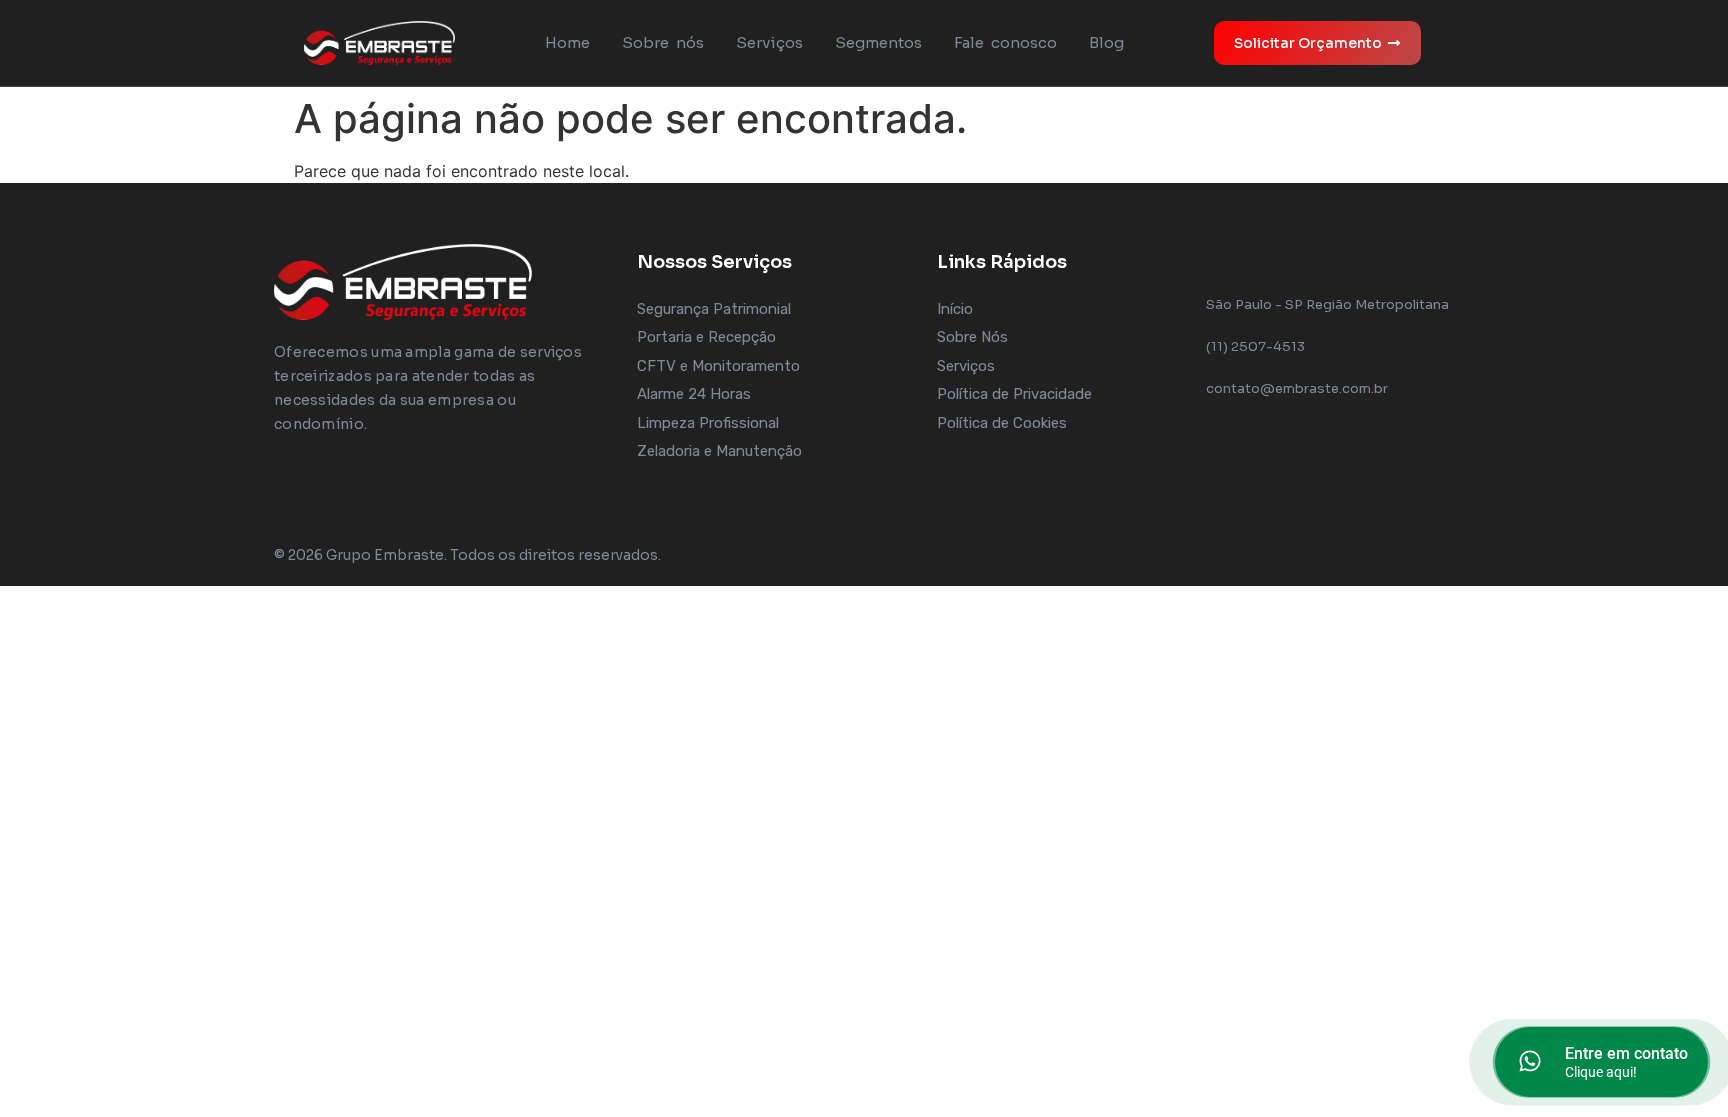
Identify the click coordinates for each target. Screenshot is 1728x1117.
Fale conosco (1005, 42)
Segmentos (878, 42)
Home (567, 42)
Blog (1106, 42)
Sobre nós (663, 42)
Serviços (769, 42)
